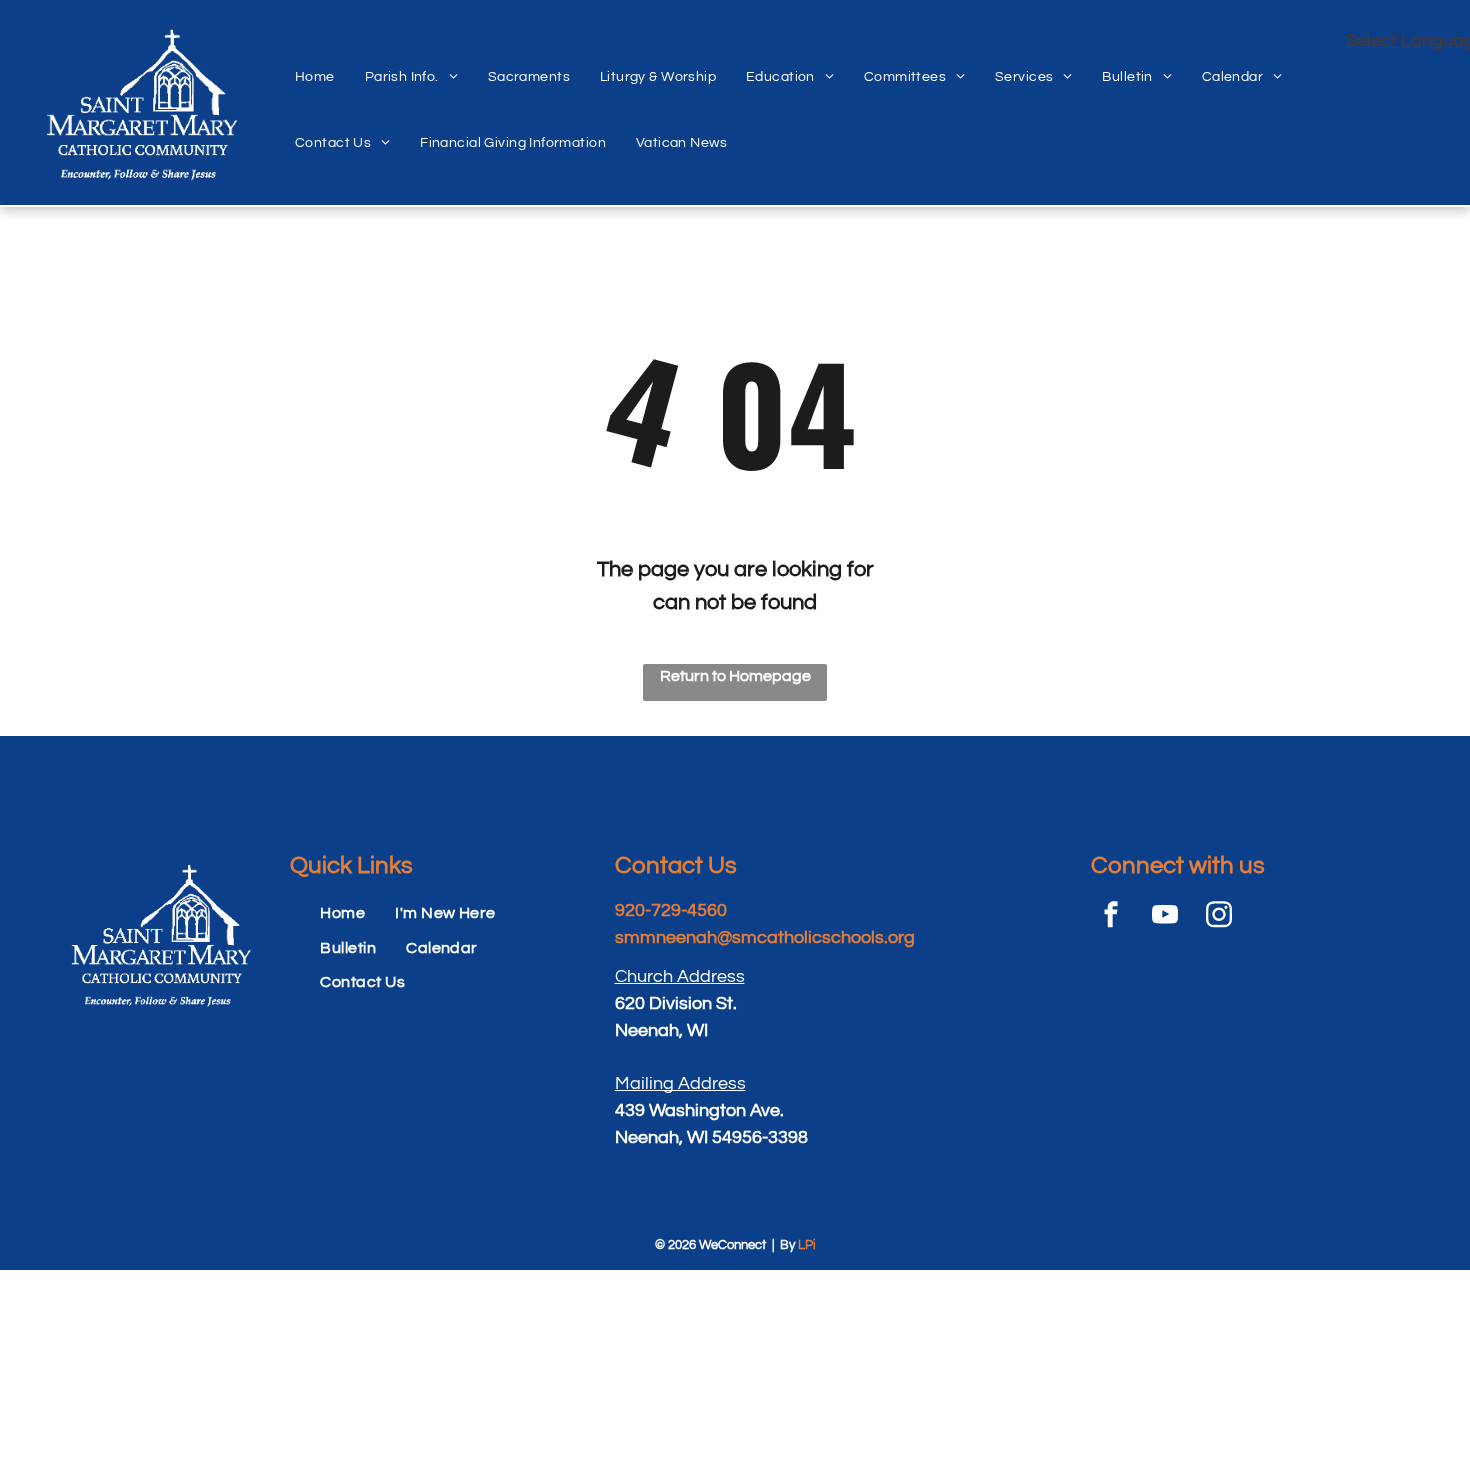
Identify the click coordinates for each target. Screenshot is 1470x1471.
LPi (807, 1245)
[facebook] (1111, 917)
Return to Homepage (735, 676)
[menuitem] (315, 55)
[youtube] (1165, 917)
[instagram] (1219, 917)
